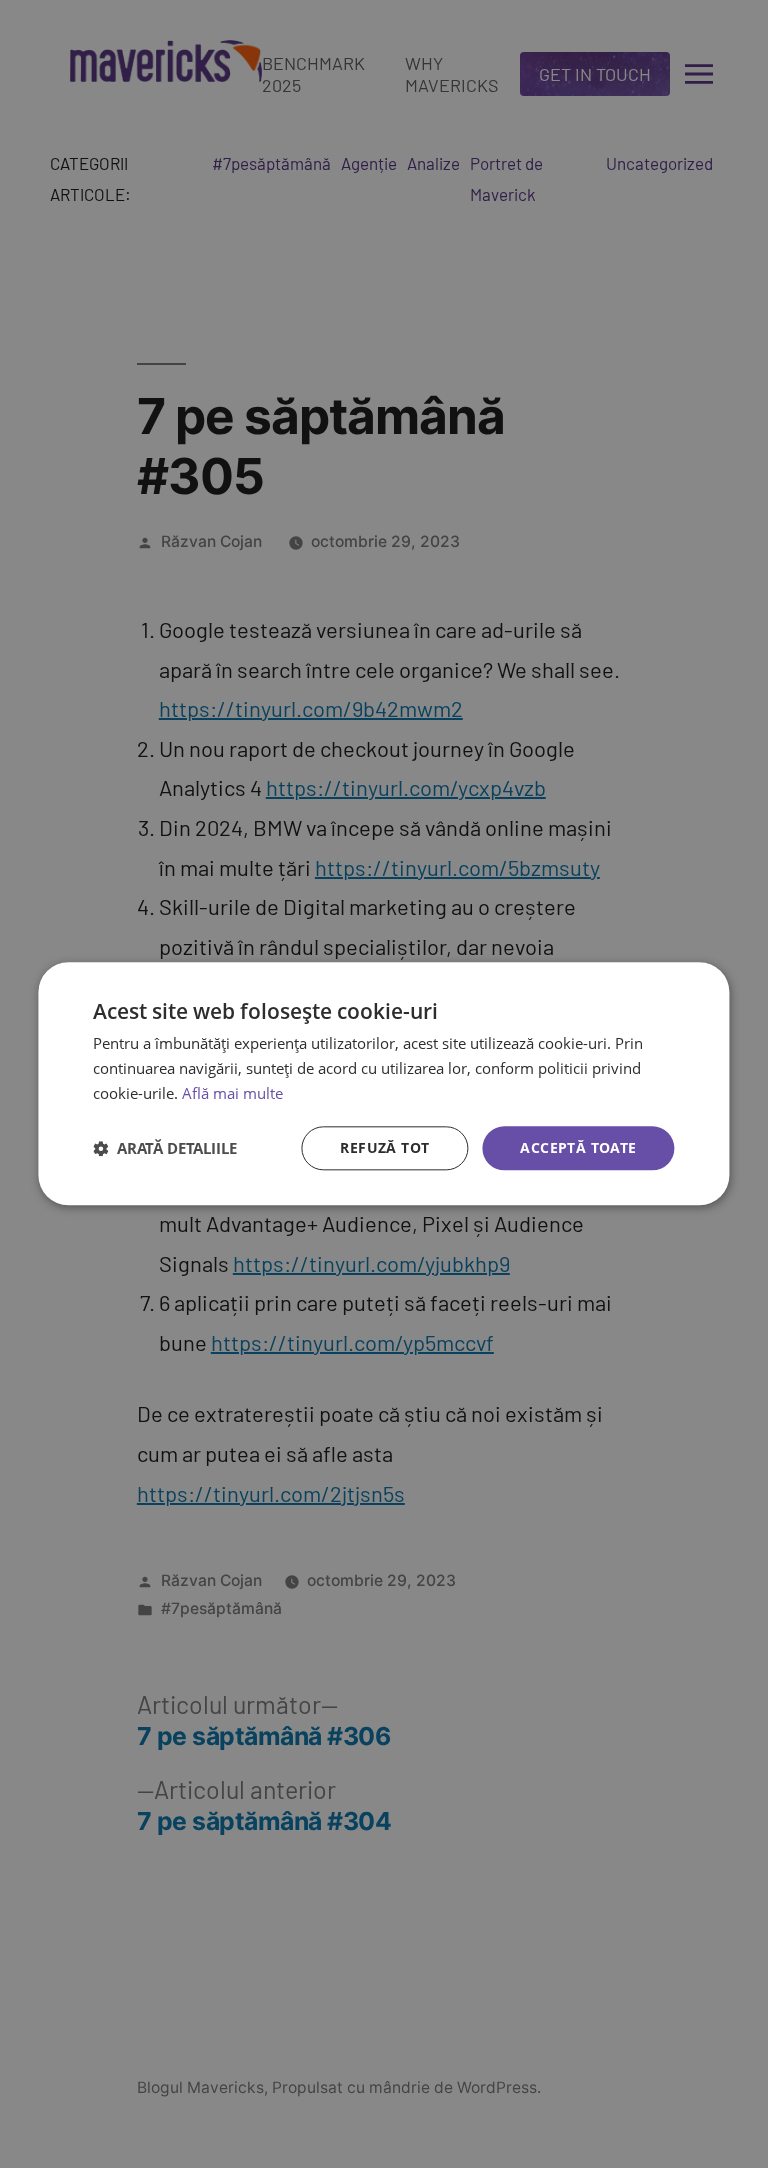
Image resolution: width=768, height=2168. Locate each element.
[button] (165, 1148)
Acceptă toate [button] (578, 1147)
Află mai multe (232, 1093)
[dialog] (384, 1084)
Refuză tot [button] (384, 1147)
